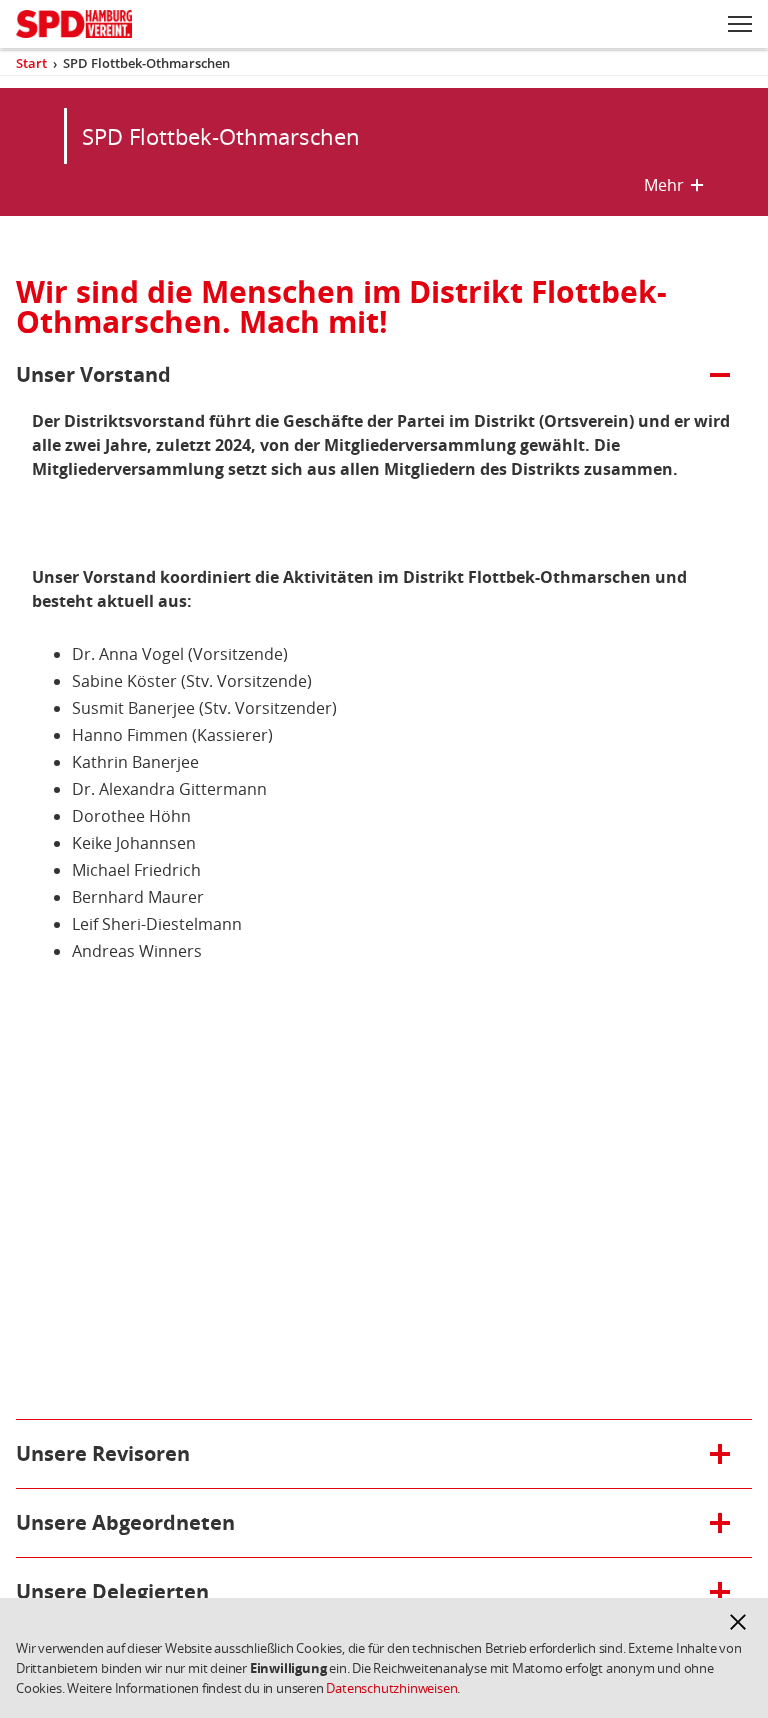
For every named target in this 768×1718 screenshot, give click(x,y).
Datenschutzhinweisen (391, 1688)
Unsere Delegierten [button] (112, 1591)
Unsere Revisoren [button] (106, 1453)
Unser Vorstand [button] (106, 374)
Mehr (674, 185)
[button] (738, 1622)
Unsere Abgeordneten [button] (125, 1522)
